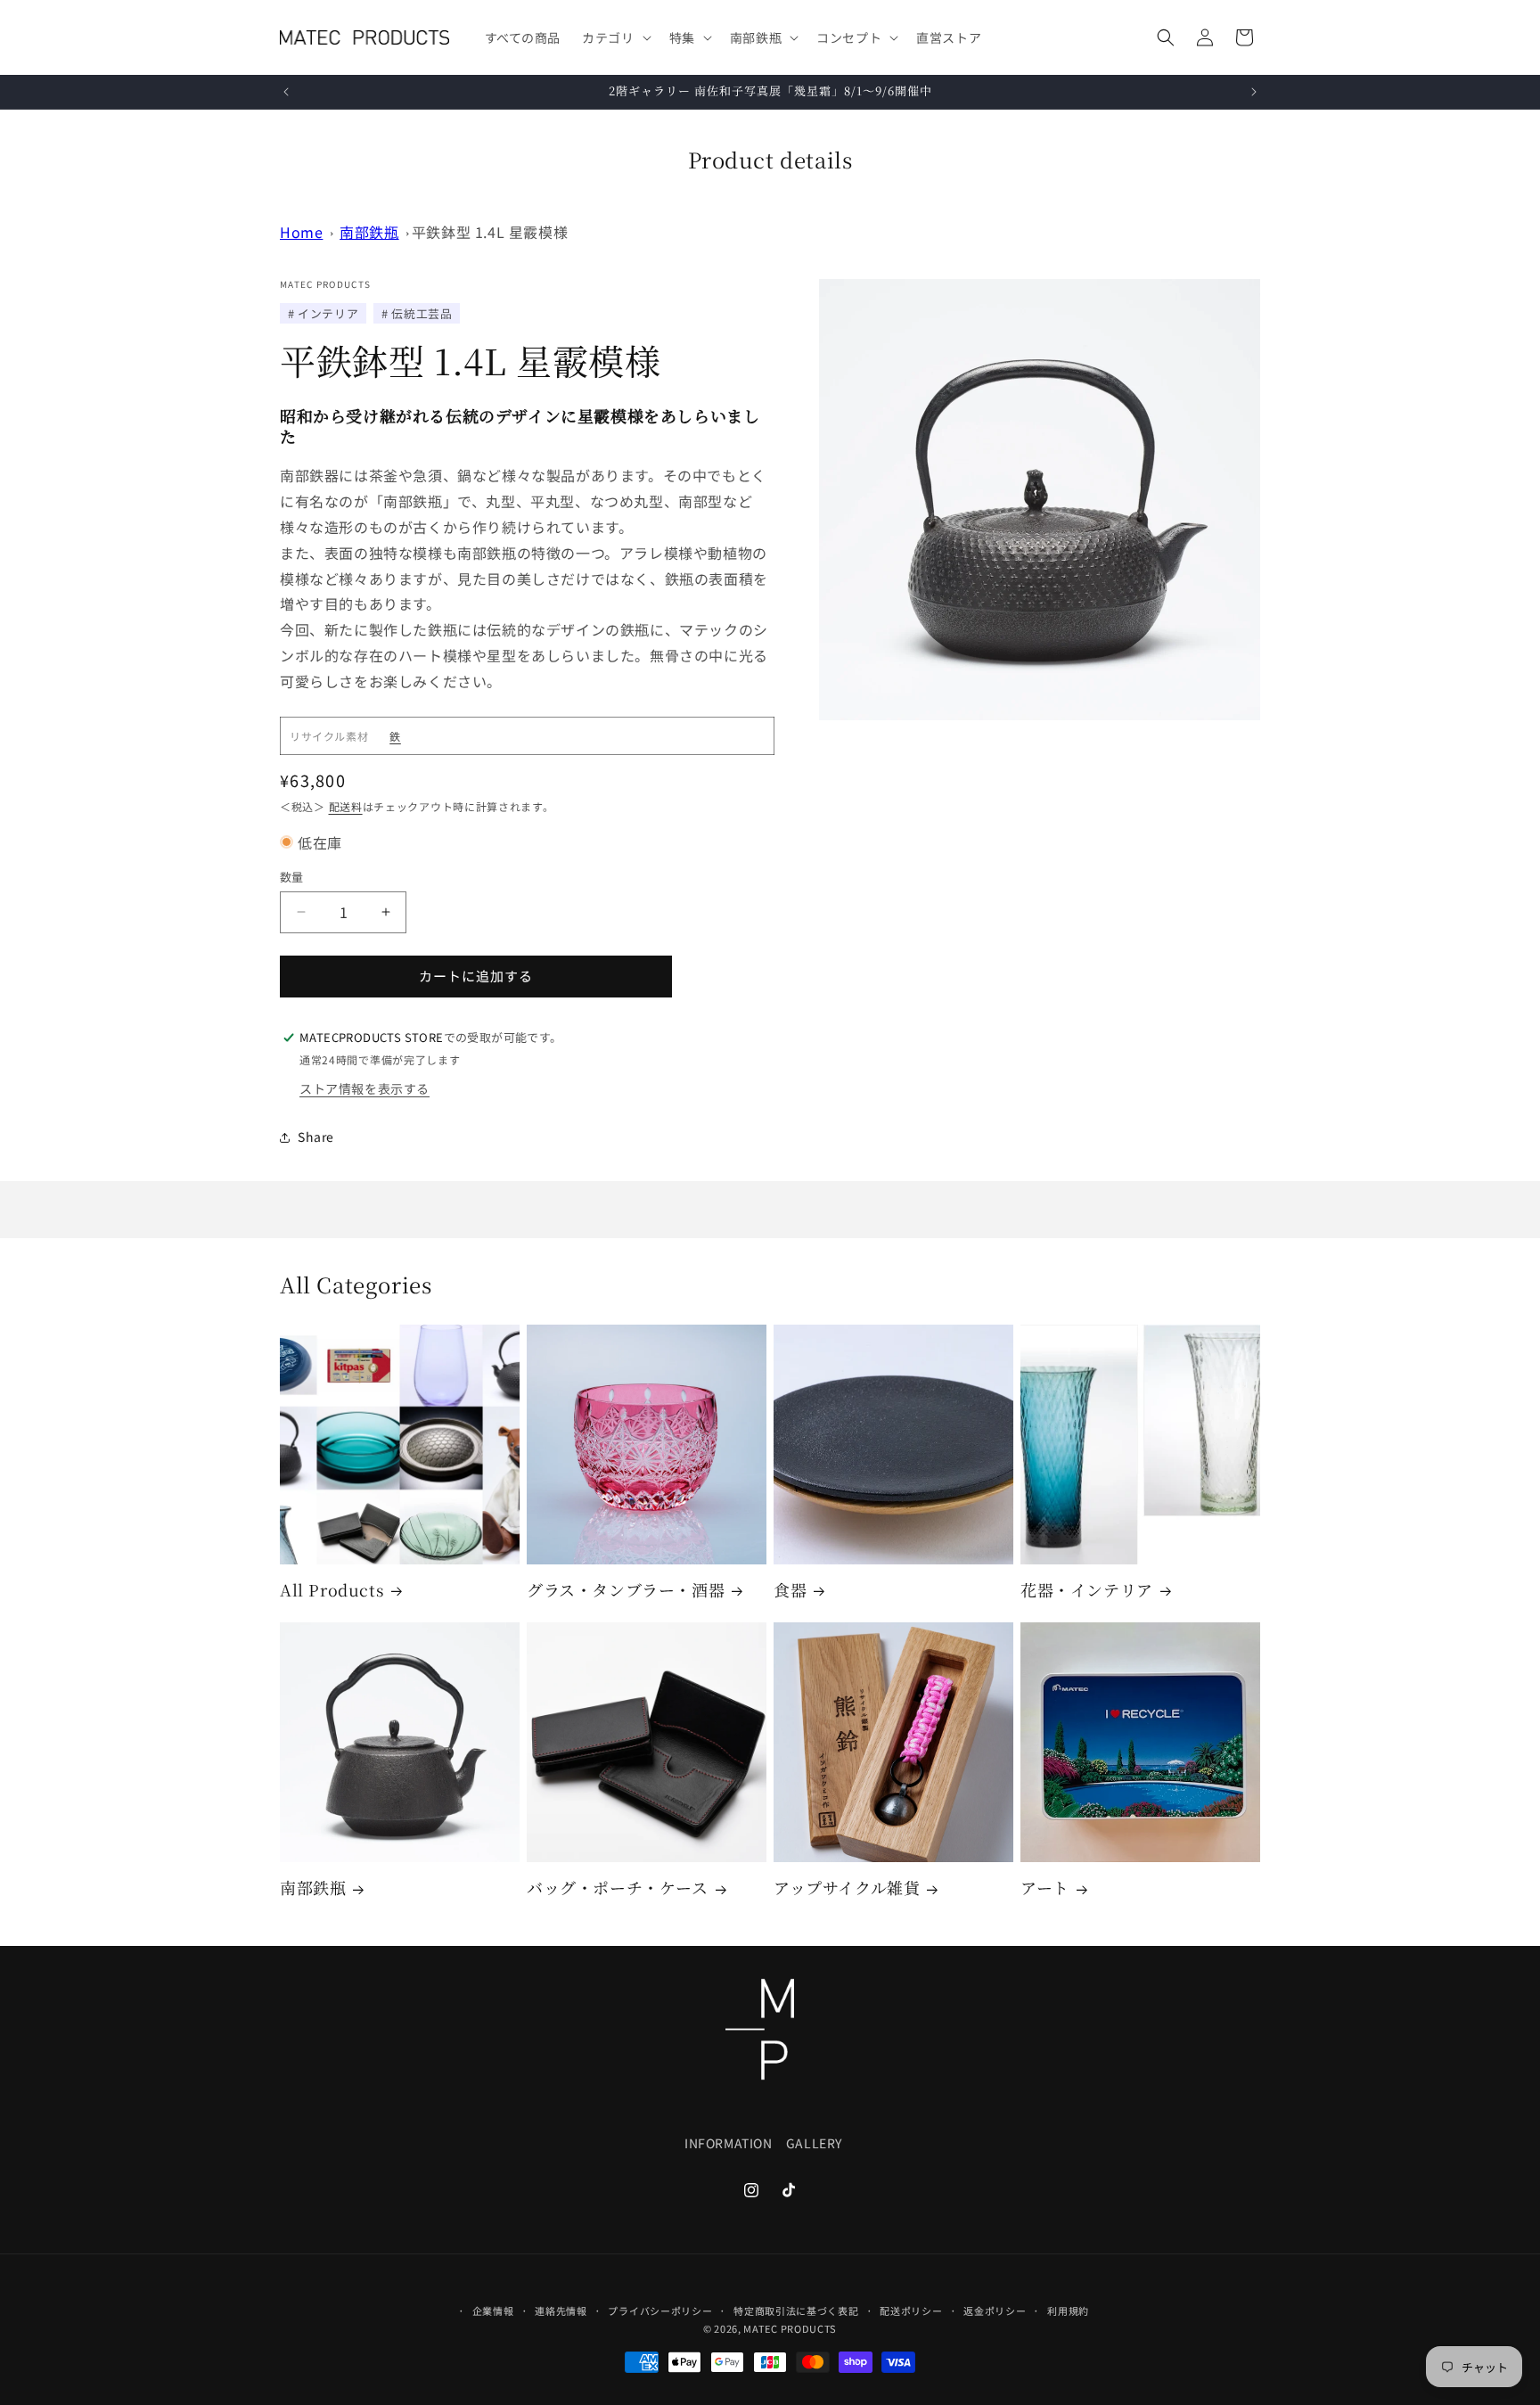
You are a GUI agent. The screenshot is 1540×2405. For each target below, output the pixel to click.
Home (301, 232)
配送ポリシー (911, 2311)
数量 (292, 877)
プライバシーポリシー (660, 2311)
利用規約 (1068, 2311)
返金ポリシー (995, 2311)
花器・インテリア (1087, 1590)
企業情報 (493, 2311)
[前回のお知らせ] (286, 92)
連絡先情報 (561, 2311)
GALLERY (814, 2144)
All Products (332, 1590)
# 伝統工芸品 (417, 313)
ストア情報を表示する (365, 1088)
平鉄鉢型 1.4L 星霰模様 (490, 232)
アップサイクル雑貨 (847, 1888)
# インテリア (323, 313)
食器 (790, 1590)
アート (1045, 1888)
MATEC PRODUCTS (790, 2329)
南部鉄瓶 (369, 232)
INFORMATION (729, 2144)
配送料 (346, 806)
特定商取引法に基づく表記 (796, 2311)
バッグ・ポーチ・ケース (618, 1888)
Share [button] (316, 1137)
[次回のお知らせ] (1254, 92)
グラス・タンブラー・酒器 (626, 1590)
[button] (614, 37)
